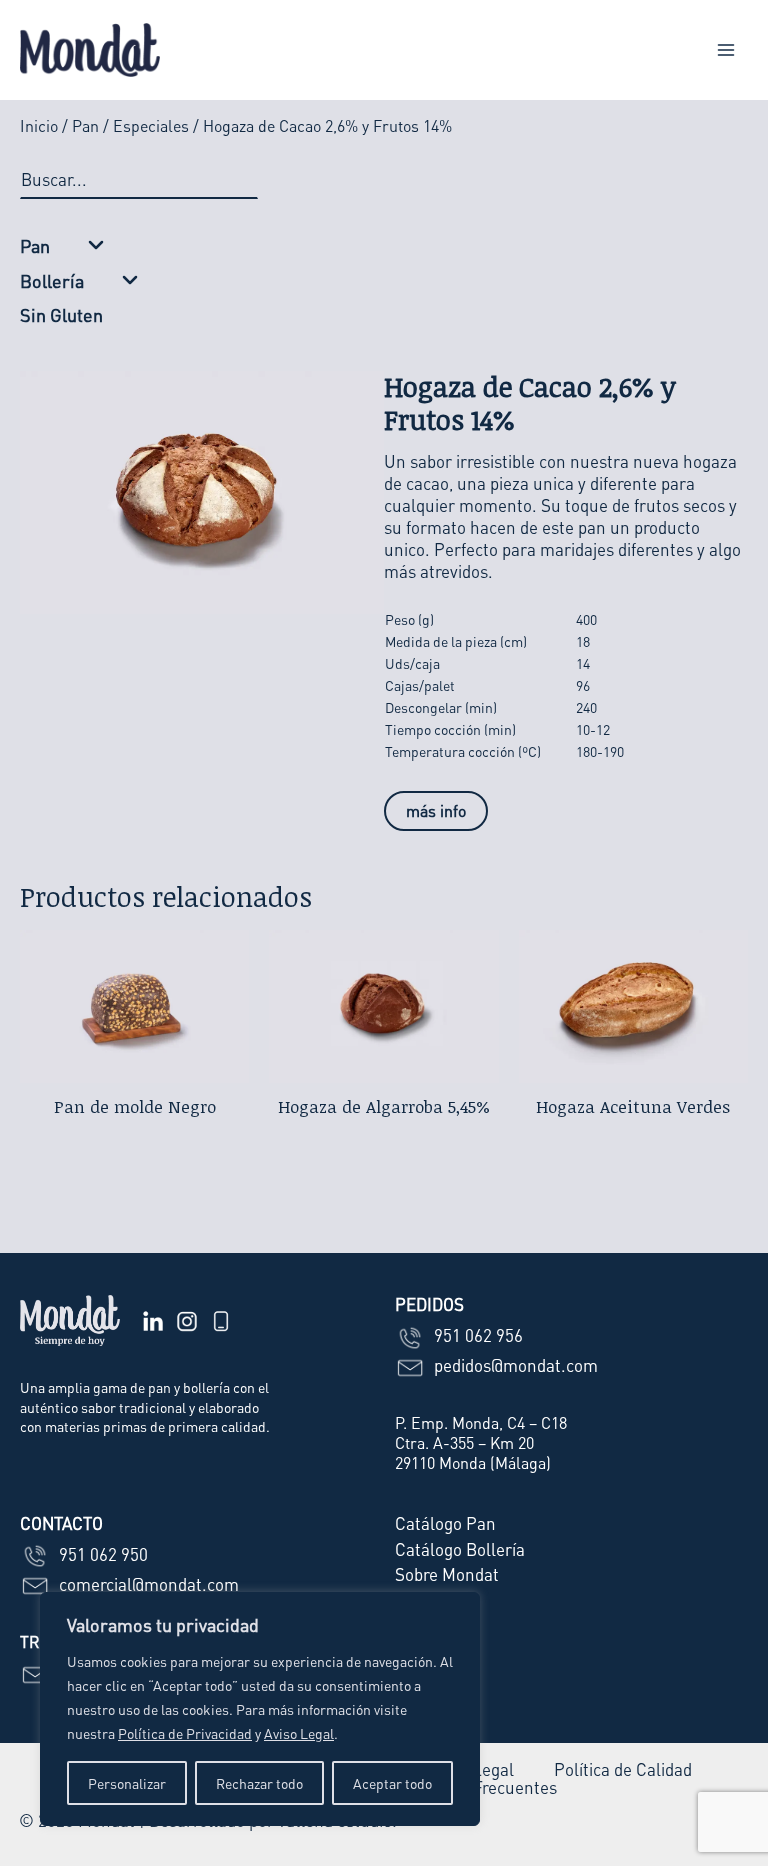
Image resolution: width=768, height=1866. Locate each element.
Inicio (39, 125)
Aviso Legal (299, 1733)
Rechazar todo (259, 1783)
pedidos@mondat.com (514, 1365)
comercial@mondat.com (147, 1584)
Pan (85, 125)
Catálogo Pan (445, 1523)
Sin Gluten (61, 314)
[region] (260, 1709)
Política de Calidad (623, 1769)
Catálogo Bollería (460, 1549)
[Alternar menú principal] (726, 50)
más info (436, 810)
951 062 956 (476, 1335)
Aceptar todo (392, 1783)
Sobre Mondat (447, 1574)
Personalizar (127, 1783)
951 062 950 (101, 1554)
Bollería (52, 280)
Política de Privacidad (185, 1733)
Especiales (151, 125)
